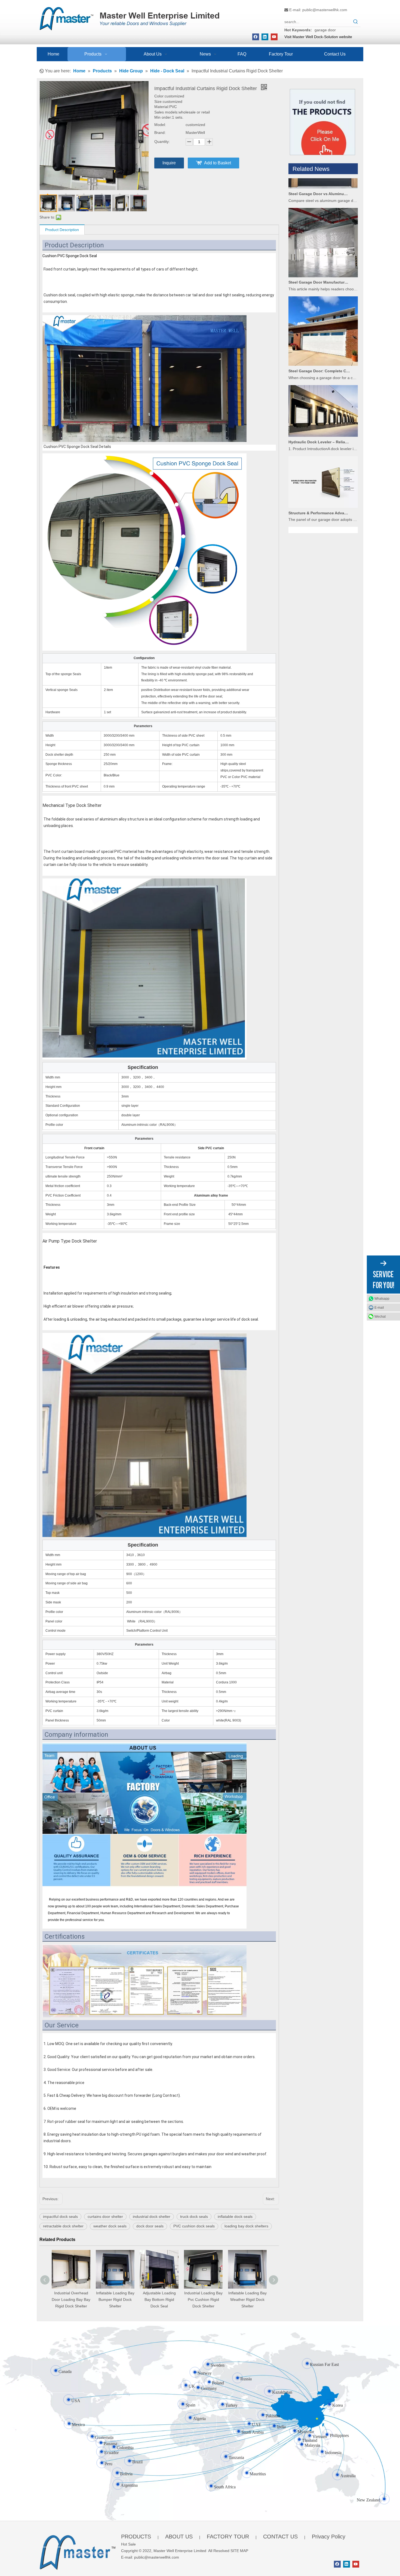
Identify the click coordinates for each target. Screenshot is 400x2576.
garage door (325, 30)
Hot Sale (128, 2544)
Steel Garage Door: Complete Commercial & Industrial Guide (319, 332)
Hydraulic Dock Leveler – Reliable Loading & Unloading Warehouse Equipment (319, 403)
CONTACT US (280, 2537)
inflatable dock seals (235, 2217)
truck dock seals (194, 2217)
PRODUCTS (136, 2537)
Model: (160, 125)
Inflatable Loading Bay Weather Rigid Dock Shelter (119, 2300)
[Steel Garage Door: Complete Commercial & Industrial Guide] (323, 325)
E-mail (379, 1308)
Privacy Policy (329, 2537)
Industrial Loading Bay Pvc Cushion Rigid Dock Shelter (75, 2300)
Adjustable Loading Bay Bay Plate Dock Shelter (252, 2300)
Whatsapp (382, 1299)
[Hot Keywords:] (356, 22)
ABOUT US (179, 2537)
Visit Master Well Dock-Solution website (318, 37)
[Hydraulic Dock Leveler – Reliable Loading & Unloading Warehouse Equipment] (323, 396)
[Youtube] (274, 37)
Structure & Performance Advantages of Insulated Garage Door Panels (319, 474)
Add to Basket (218, 163)
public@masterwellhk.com (325, 10)
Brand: (160, 133)
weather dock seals (110, 2226)
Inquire (169, 163)
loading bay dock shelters (246, 2226)
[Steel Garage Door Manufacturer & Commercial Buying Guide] (323, 237)
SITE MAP (239, 2551)
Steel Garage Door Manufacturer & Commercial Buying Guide (319, 243)
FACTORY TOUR (228, 2537)
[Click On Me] (322, 122)
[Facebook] (256, 37)
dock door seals (150, 2226)
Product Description (62, 230)
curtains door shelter (105, 2217)
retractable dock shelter (63, 2226)
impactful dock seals (60, 2217)
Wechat (380, 1317)
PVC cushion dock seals (194, 2226)
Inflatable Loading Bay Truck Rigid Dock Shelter (207, 2300)
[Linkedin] (265, 37)
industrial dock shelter (152, 2217)
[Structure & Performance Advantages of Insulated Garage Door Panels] (323, 468)
